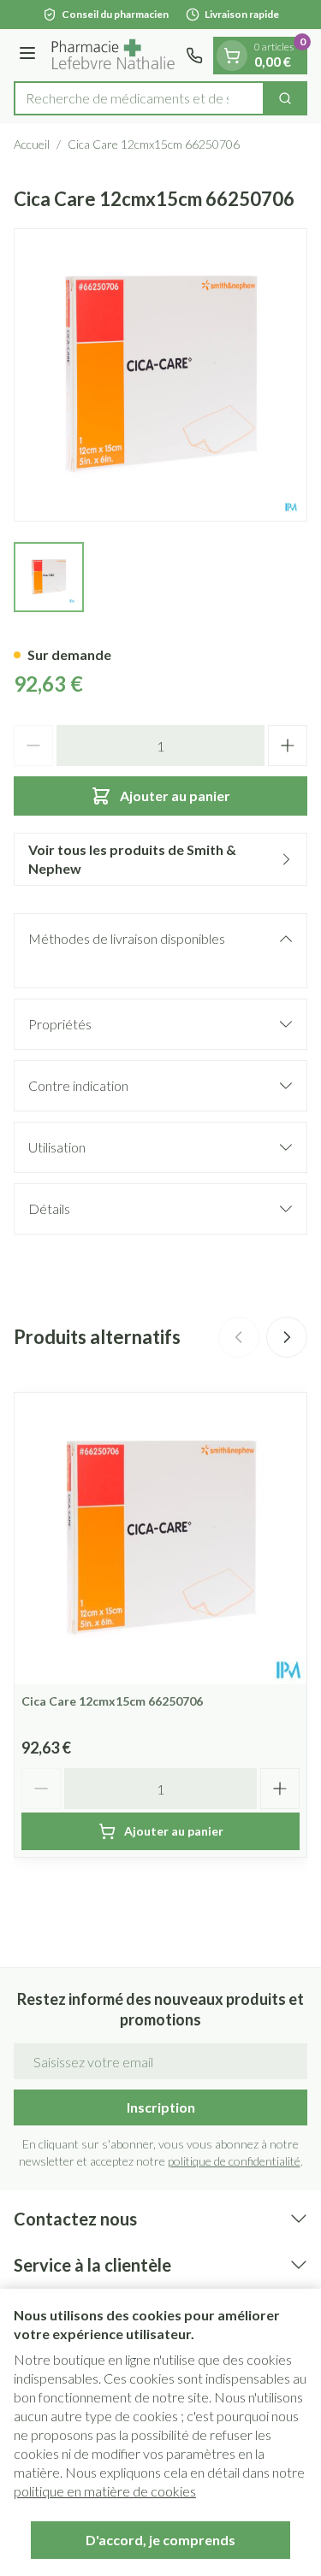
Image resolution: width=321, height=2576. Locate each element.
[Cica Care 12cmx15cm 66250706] (160, 1539)
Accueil (32, 144)
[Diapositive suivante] (287, 1337)
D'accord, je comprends (160, 2540)
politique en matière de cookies (105, 2491)
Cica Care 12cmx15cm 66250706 (112, 1701)
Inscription (161, 2107)
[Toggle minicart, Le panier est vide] (232, 56)
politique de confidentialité (234, 2161)
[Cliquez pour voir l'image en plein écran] (160, 375)
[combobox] (139, 98)
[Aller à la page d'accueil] (113, 55)
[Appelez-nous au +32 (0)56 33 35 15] (194, 56)
